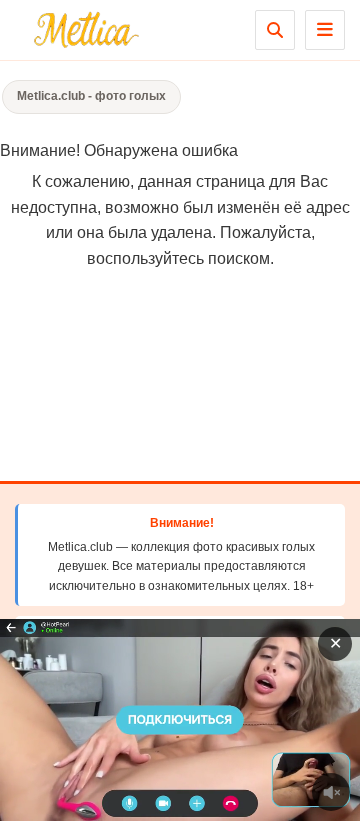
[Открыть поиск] (275, 30)
